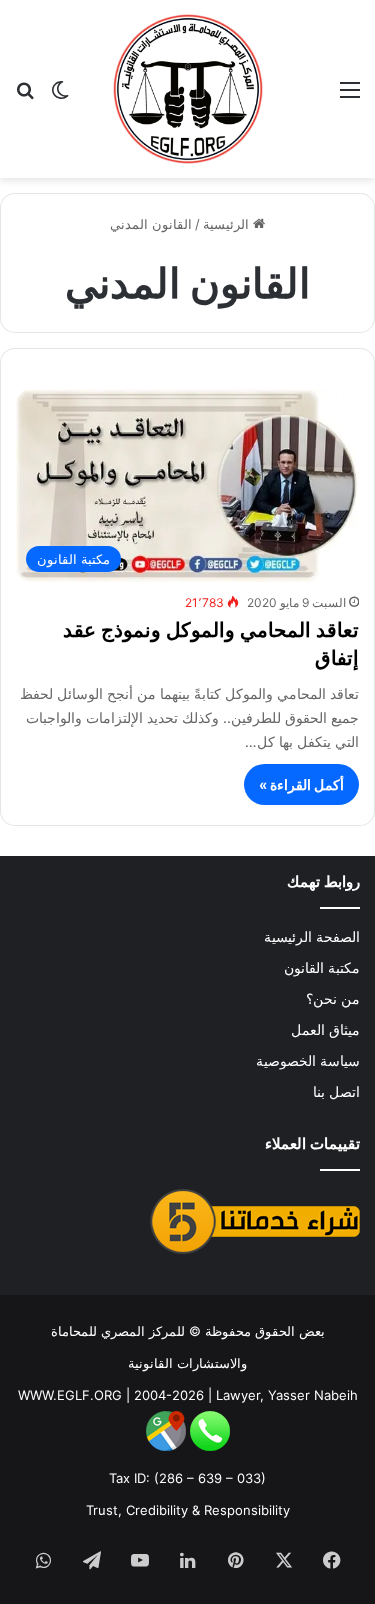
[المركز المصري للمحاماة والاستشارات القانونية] (188, 89)
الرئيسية (228, 224)
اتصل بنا (336, 1092)
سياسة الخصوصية (308, 1061)
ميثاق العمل (325, 1030)
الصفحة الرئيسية (312, 937)
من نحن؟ (333, 999)
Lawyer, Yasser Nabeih (287, 1395)
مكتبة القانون (322, 968)
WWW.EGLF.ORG (70, 1395)
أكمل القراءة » (301, 784)
